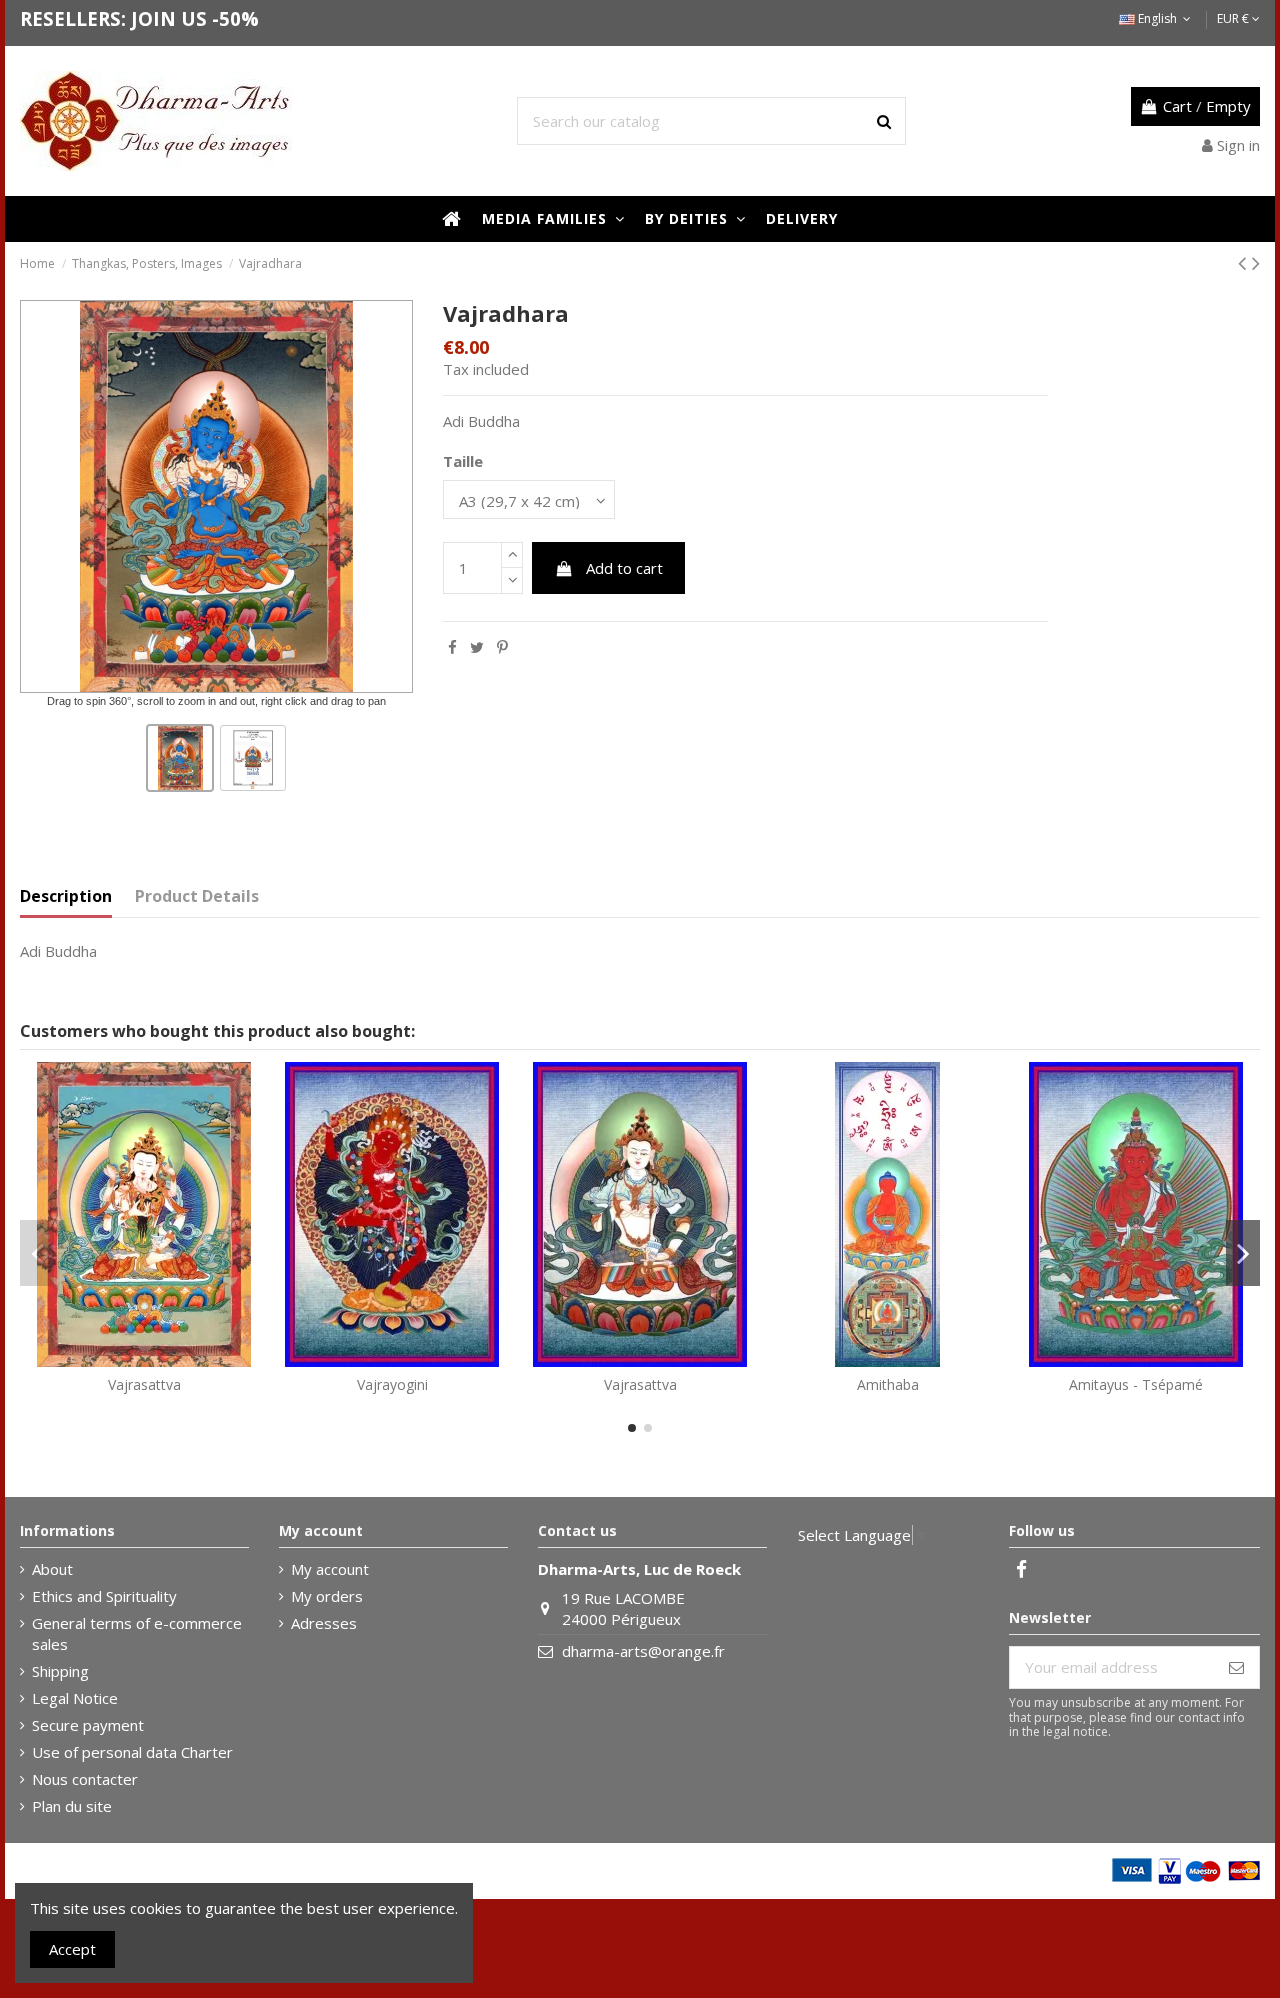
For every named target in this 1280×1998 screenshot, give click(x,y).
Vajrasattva (144, 1384)
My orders (327, 1596)
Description (66, 896)
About (52, 1569)
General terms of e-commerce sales (137, 1633)
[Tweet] (477, 647)
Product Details (197, 896)
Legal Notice (75, 1698)
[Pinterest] (502, 647)
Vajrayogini (392, 1384)
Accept (72, 1949)
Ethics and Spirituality (104, 1596)
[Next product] (1256, 262)
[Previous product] (1245, 262)
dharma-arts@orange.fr (643, 1651)
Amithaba (888, 1384)
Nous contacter (85, 1779)
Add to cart (624, 568)
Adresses (324, 1623)
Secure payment (88, 1725)
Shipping (60, 1671)
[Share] (452, 647)
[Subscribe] (1236, 1667)
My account (330, 1569)
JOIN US (169, 18)
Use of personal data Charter (132, 1752)
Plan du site (72, 1806)
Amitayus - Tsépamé (1136, 1384)
